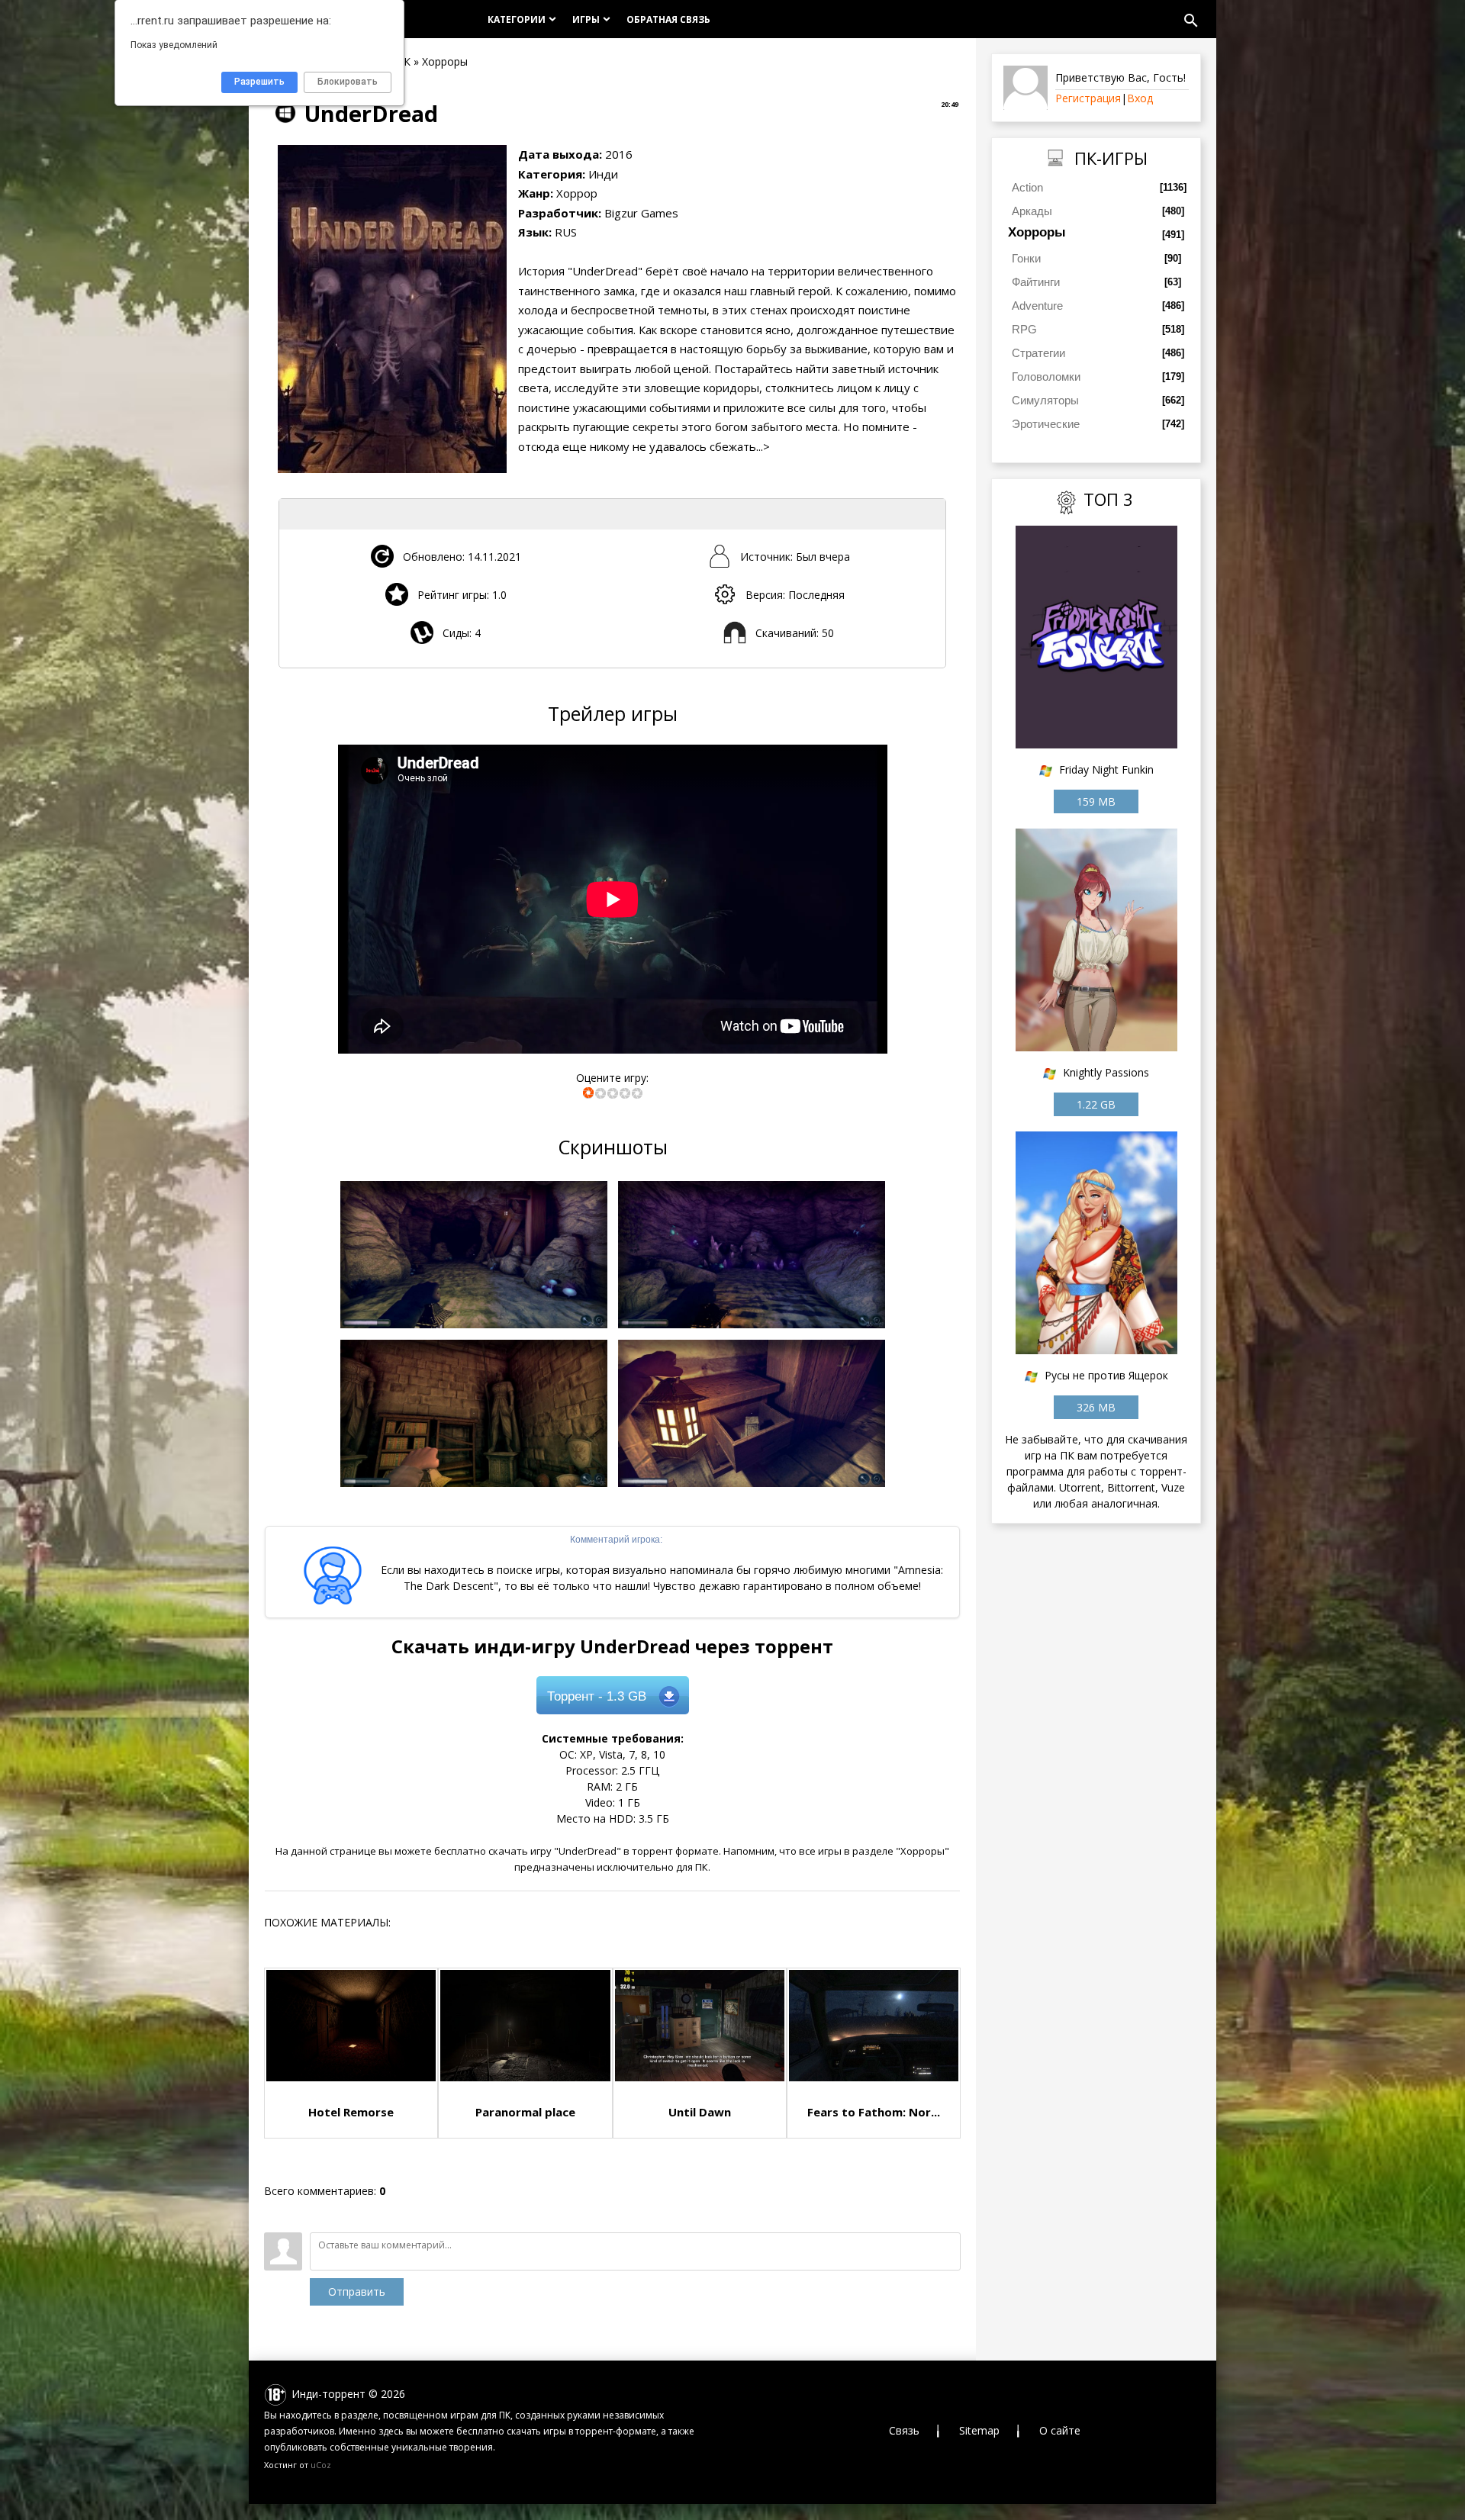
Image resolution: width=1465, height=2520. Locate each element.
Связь (904, 2430)
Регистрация (1088, 98)
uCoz (321, 2465)
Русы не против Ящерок (1106, 1375)
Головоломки (1046, 377)
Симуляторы (1045, 400)
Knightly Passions (1106, 1072)
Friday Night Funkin (1106, 769)
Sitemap (979, 2430)
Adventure (1037, 306)
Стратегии (1038, 353)
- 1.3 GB (597, 1696)
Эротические (1046, 424)
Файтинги (1036, 282)
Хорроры (1037, 232)
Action (1027, 187)
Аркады (1032, 211)
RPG (1024, 329)
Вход (1140, 98)
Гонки (1026, 258)
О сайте (1060, 2430)
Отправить (357, 2291)
